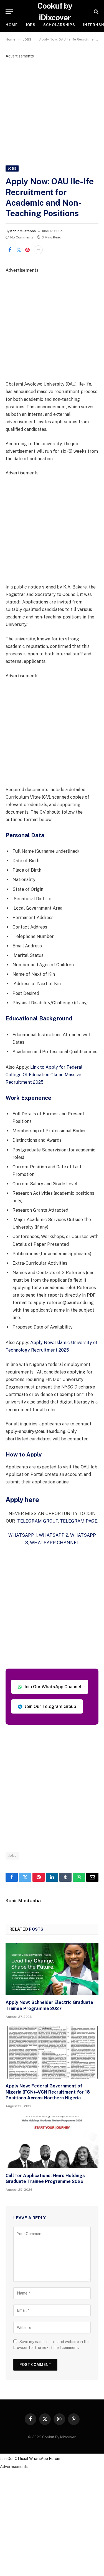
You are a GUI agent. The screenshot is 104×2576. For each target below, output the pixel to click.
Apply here (22, 1500)
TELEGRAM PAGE (79, 1521)
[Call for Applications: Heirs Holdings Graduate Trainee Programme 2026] (52, 2142)
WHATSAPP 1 (23, 1535)
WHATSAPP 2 (54, 1535)
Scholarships (59, 25)
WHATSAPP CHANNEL (54, 1543)
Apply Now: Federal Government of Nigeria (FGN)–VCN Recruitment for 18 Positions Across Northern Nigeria (48, 2092)
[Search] (96, 12)
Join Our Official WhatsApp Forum (30, 2459)
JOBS (31, 25)
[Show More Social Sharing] (38, 250)
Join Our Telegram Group (50, 1706)
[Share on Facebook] (10, 250)
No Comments (22, 237)
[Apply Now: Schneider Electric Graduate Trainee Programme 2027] (52, 1969)
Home (12, 25)
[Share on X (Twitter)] (19, 250)
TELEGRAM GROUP (38, 1521)
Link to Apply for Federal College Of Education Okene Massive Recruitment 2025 (44, 1075)
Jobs (12, 1856)
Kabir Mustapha (23, 231)
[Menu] (9, 12)
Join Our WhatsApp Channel (53, 1687)
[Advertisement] (52, 111)
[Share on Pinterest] (27, 250)
